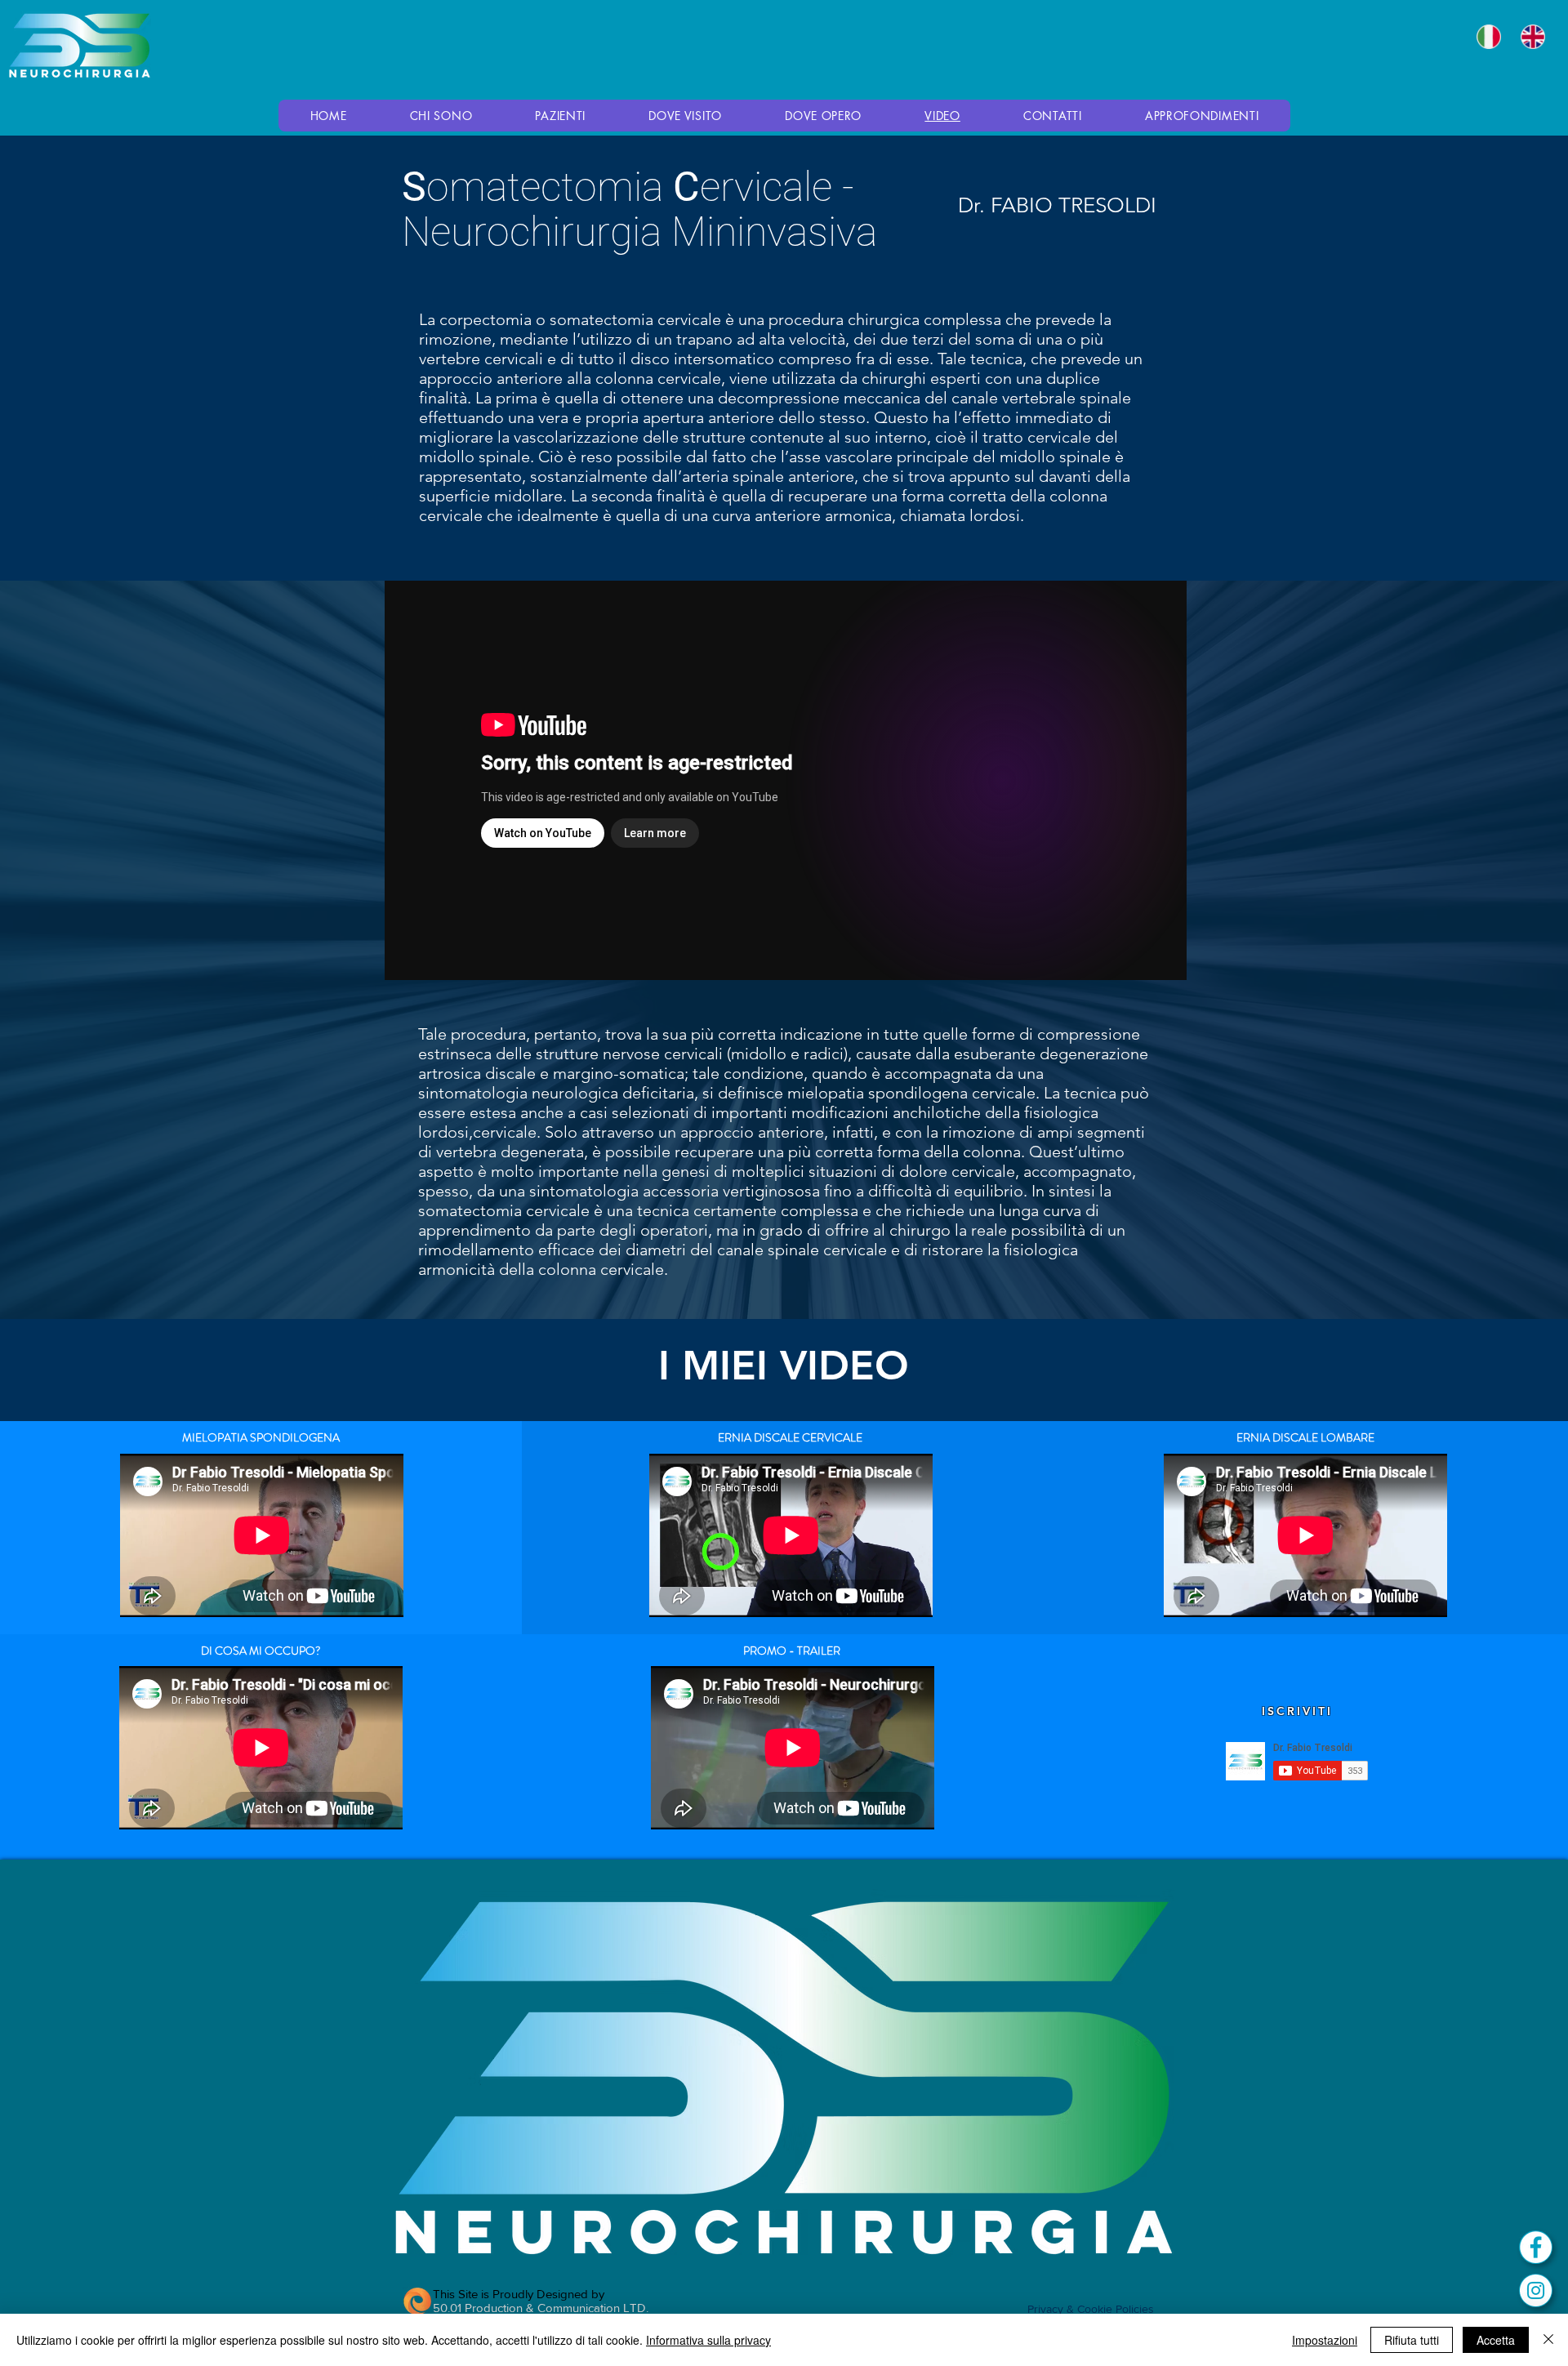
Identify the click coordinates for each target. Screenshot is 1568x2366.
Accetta (1496, 2340)
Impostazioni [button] (1325, 2340)
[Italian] (1487, 37)
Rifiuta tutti (1412, 2340)
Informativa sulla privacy (708, 2340)
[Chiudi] (1548, 2340)
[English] (1530, 37)
